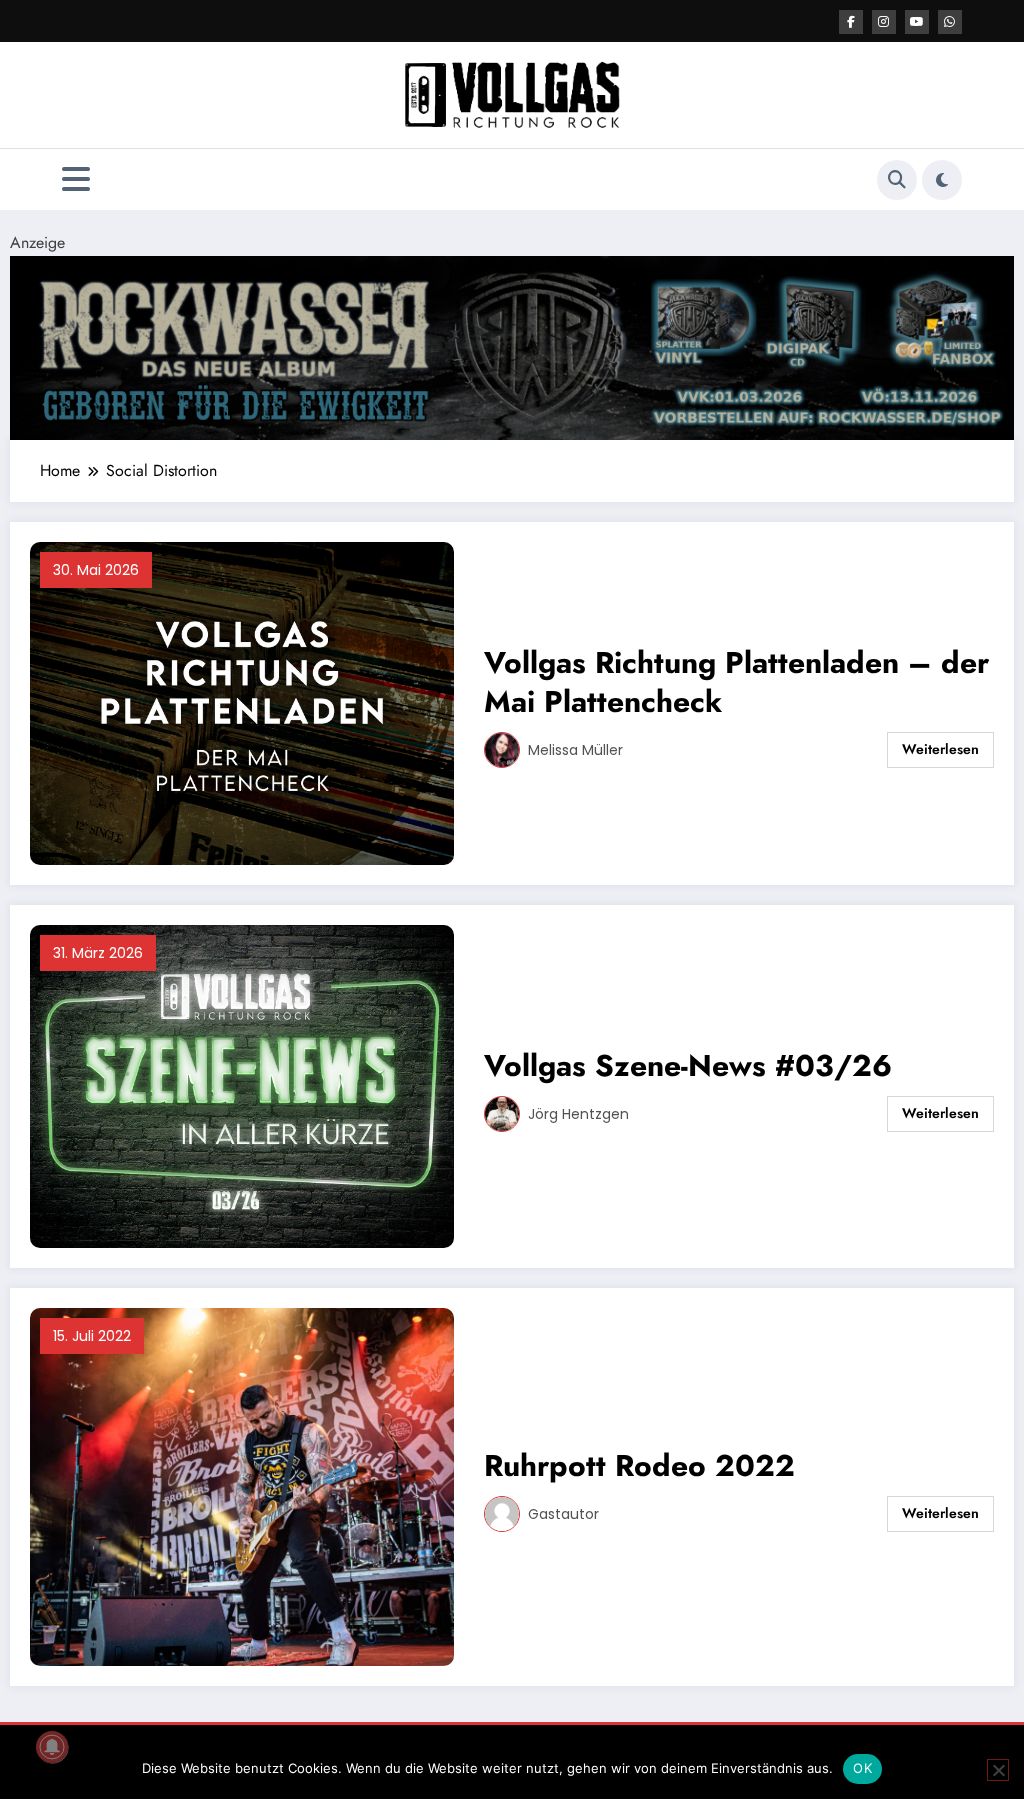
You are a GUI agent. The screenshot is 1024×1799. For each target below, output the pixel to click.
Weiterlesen (940, 749)
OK (862, 1768)
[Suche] (897, 180)
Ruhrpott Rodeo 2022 (639, 1465)
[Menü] (76, 179)
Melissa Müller (575, 750)
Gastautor (563, 1514)
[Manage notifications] (52, 1747)
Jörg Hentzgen (578, 1114)
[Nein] (998, 1770)
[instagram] (884, 22)
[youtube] (917, 22)
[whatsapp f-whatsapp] (950, 22)
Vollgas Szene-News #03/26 (688, 1065)
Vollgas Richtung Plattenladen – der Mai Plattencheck (736, 682)
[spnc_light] (942, 180)
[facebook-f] (851, 22)
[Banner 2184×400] (512, 346)
